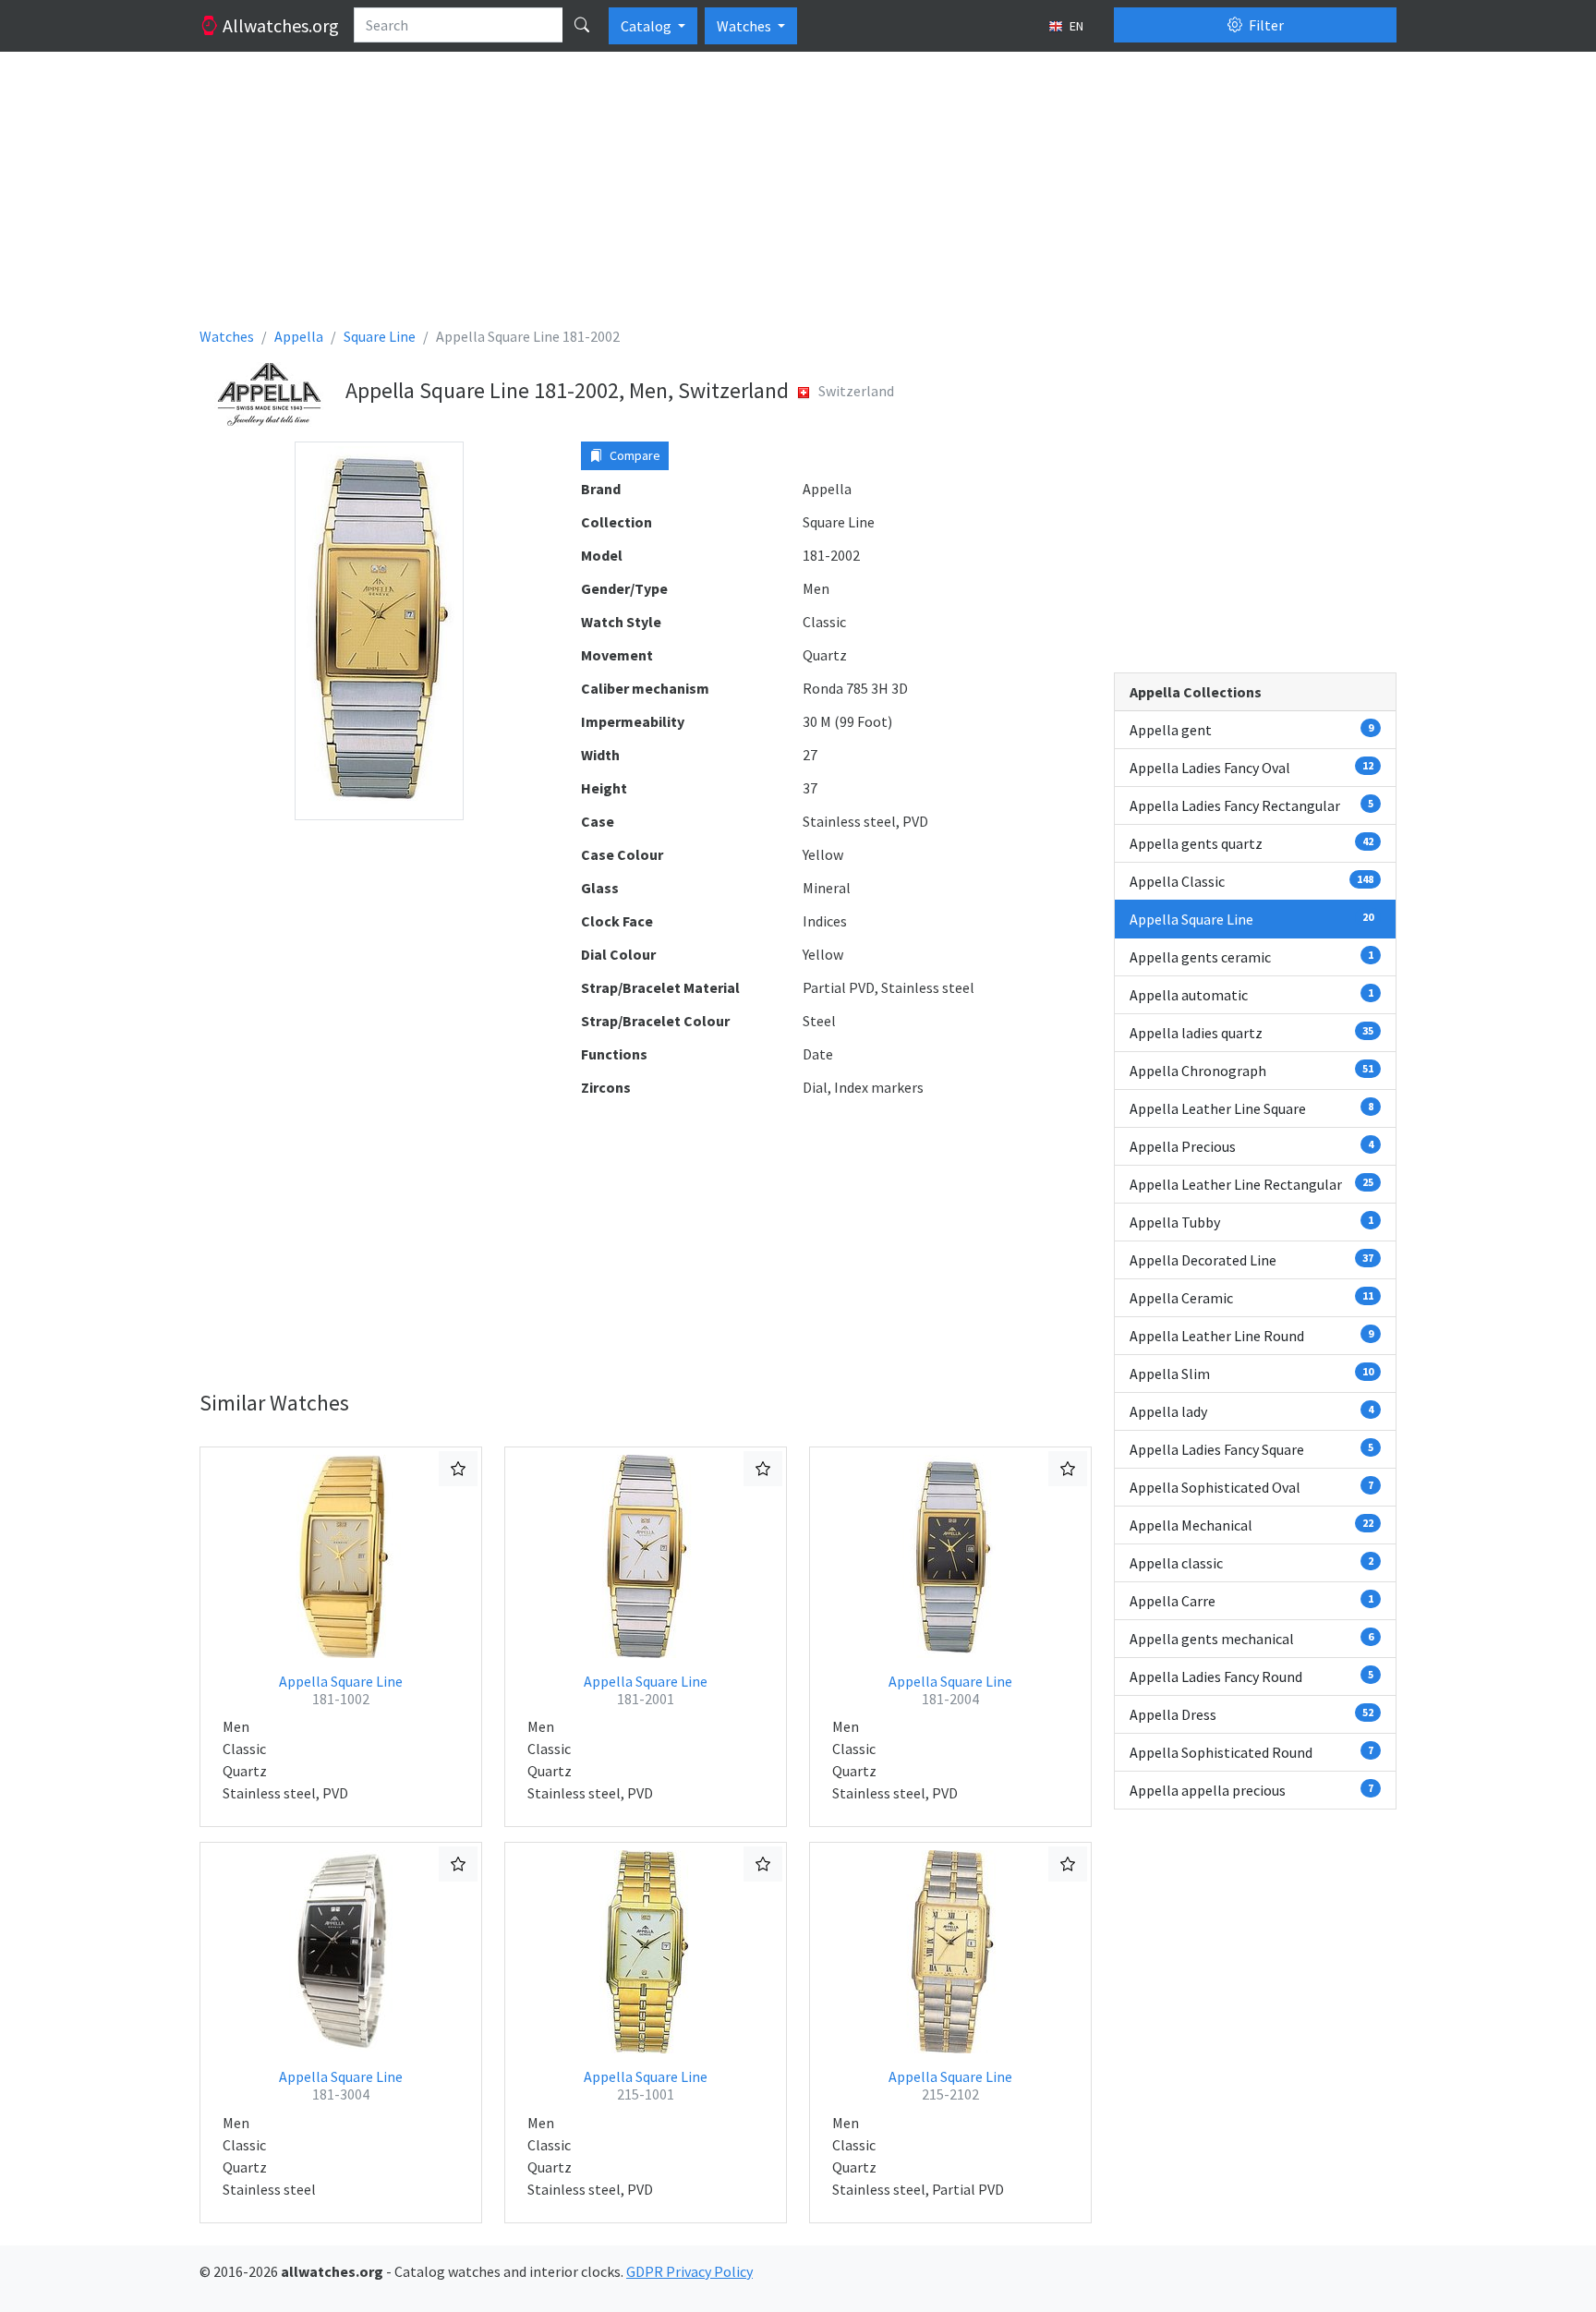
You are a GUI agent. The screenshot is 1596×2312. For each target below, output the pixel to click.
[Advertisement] (754, 196)
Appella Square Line (341, 1690)
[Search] (582, 25)
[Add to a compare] (458, 1469)
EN (1075, 26)
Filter (1265, 25)
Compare (634, 455)
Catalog (647, 26)
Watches (745, 26)
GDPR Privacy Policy (689, 2271)
